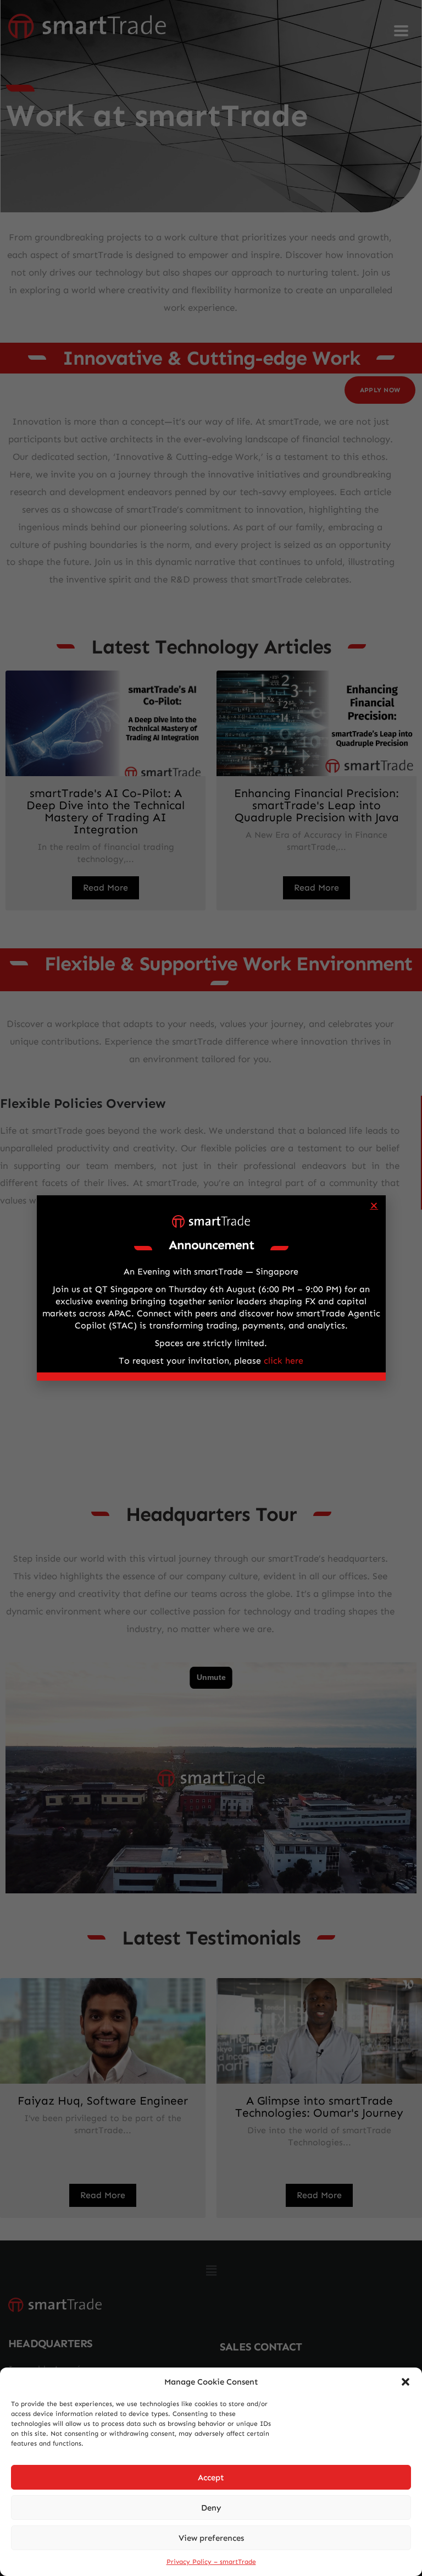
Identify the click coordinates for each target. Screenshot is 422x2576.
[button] (406, 2382)
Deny (211, 2508)
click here (284, 1361)
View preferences (211, 2538)
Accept (211, 2478)
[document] (211, 1288)
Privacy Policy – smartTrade (211, 2562)
